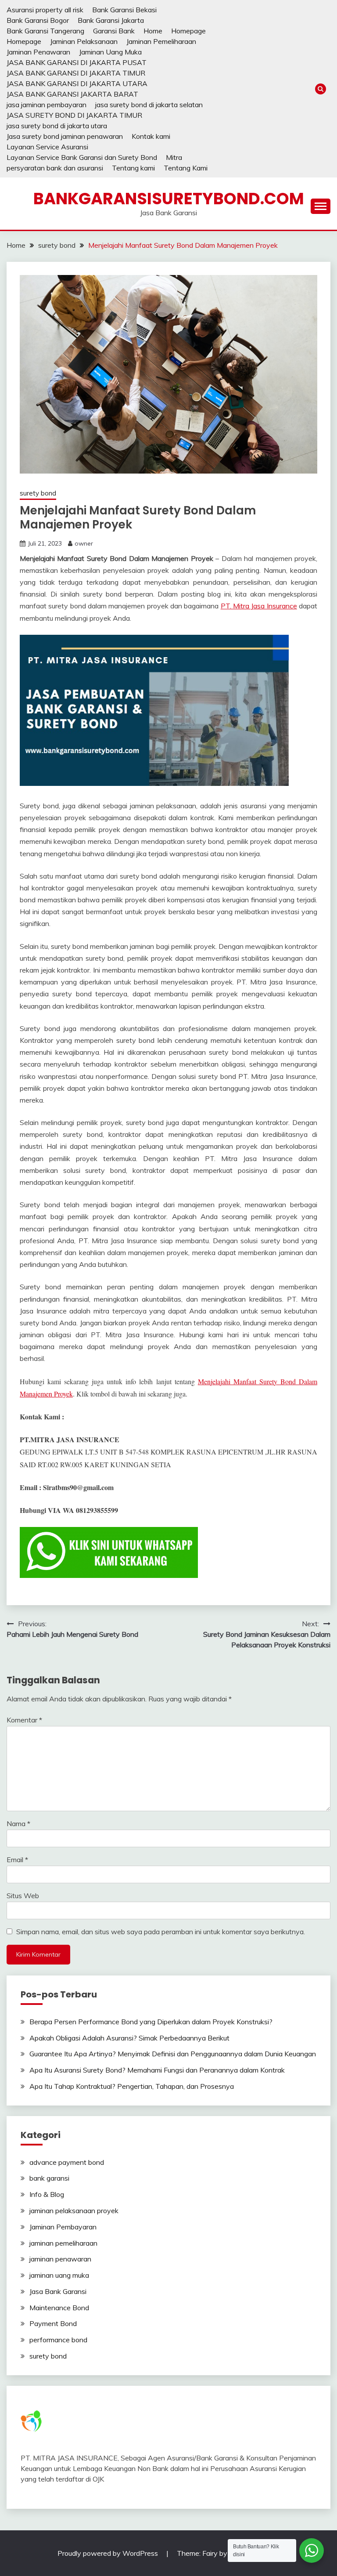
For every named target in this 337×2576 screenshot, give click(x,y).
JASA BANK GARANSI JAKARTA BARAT (72, 94)
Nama (18, 1823)
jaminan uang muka (59, 2275)
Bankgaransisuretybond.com (169, 199)
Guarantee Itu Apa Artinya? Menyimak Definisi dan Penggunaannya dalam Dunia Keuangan (173, 2054)
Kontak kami (151, 136)
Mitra (174, 157)
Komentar (24, 1720)
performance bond (58, 2340)
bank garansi (49, 2178)
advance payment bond (67, 2162)
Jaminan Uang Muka (110, 52)
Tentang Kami (186, 168)
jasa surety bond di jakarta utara (57, 126)
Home (153, 31)
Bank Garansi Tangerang (45, 31)
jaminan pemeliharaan (63, 2243)
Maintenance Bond (59, 2308)
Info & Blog (47, 2194)
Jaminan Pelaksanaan (84, 41)
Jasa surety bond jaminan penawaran (65, 136)
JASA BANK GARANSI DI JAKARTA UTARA (77, 83)
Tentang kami (133, 168)
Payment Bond (53, 2323)
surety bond (38, 493)
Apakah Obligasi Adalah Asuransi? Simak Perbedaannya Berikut (129, 2038)
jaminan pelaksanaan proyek (74, 2211)
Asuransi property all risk (45, 10)
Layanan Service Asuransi (47, 147)
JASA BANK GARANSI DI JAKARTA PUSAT (77, 62)
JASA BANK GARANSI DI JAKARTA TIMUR (76, 73)
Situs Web (23, 1896)
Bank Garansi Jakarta (111, 20)
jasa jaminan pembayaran (47, 105)
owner (84, 543)
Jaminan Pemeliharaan (161, 41)
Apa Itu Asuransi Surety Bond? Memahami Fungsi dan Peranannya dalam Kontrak (157, 2070)
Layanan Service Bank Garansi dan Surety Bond (82, 157)
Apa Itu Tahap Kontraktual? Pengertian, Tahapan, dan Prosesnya (132, 2086)
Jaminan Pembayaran (63, 2227)
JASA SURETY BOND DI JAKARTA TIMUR (74, 115)
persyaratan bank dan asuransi (55, 168)
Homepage (188, 31)
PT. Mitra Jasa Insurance (259, 606)
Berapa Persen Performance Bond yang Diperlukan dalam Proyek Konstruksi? (151, 2022)
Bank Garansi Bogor (38, 20)
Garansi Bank (114, 31)
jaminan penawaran (60, 2259)
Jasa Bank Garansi (58, 2291)
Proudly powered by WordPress (109, 2553)
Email (17, 1860)
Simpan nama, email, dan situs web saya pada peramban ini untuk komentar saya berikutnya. (161, 1932)
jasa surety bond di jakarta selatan (149, 105)
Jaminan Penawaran (38, 52)
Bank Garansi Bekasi (124, 10)
